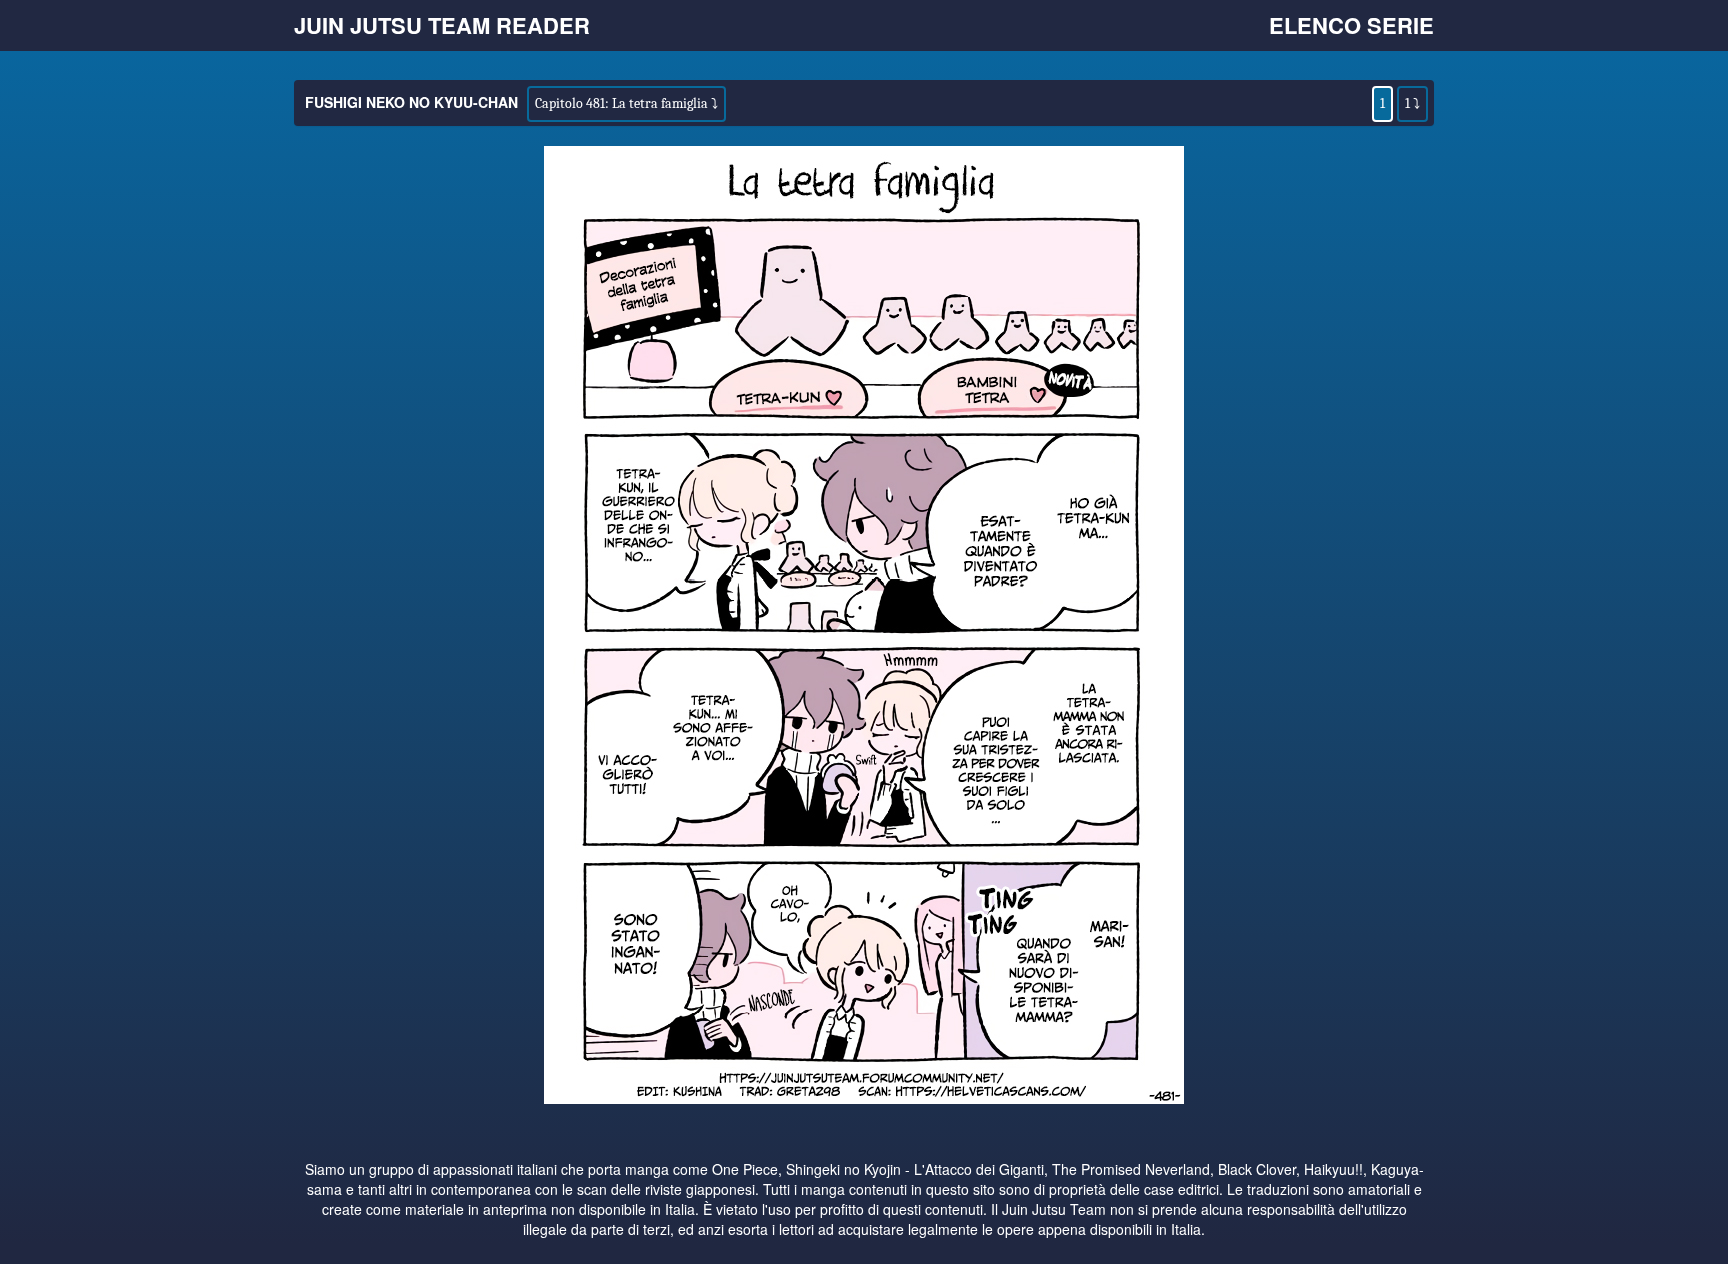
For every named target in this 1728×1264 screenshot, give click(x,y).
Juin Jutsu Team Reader (442, 25)
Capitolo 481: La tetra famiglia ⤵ (626, 103)
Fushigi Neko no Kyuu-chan (411, 102)
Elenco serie (1351, 25)
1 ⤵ (1412, 103)
